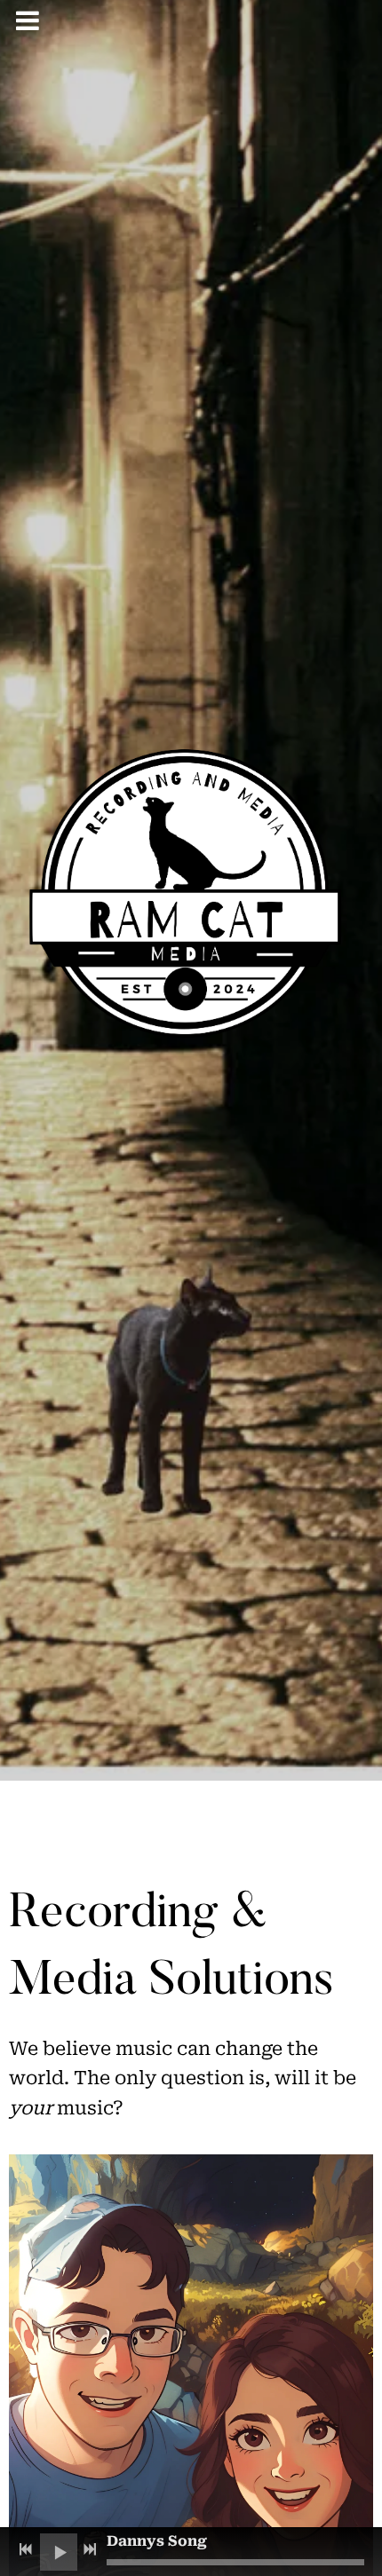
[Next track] (90, 2549)
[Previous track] (26, 2549)
